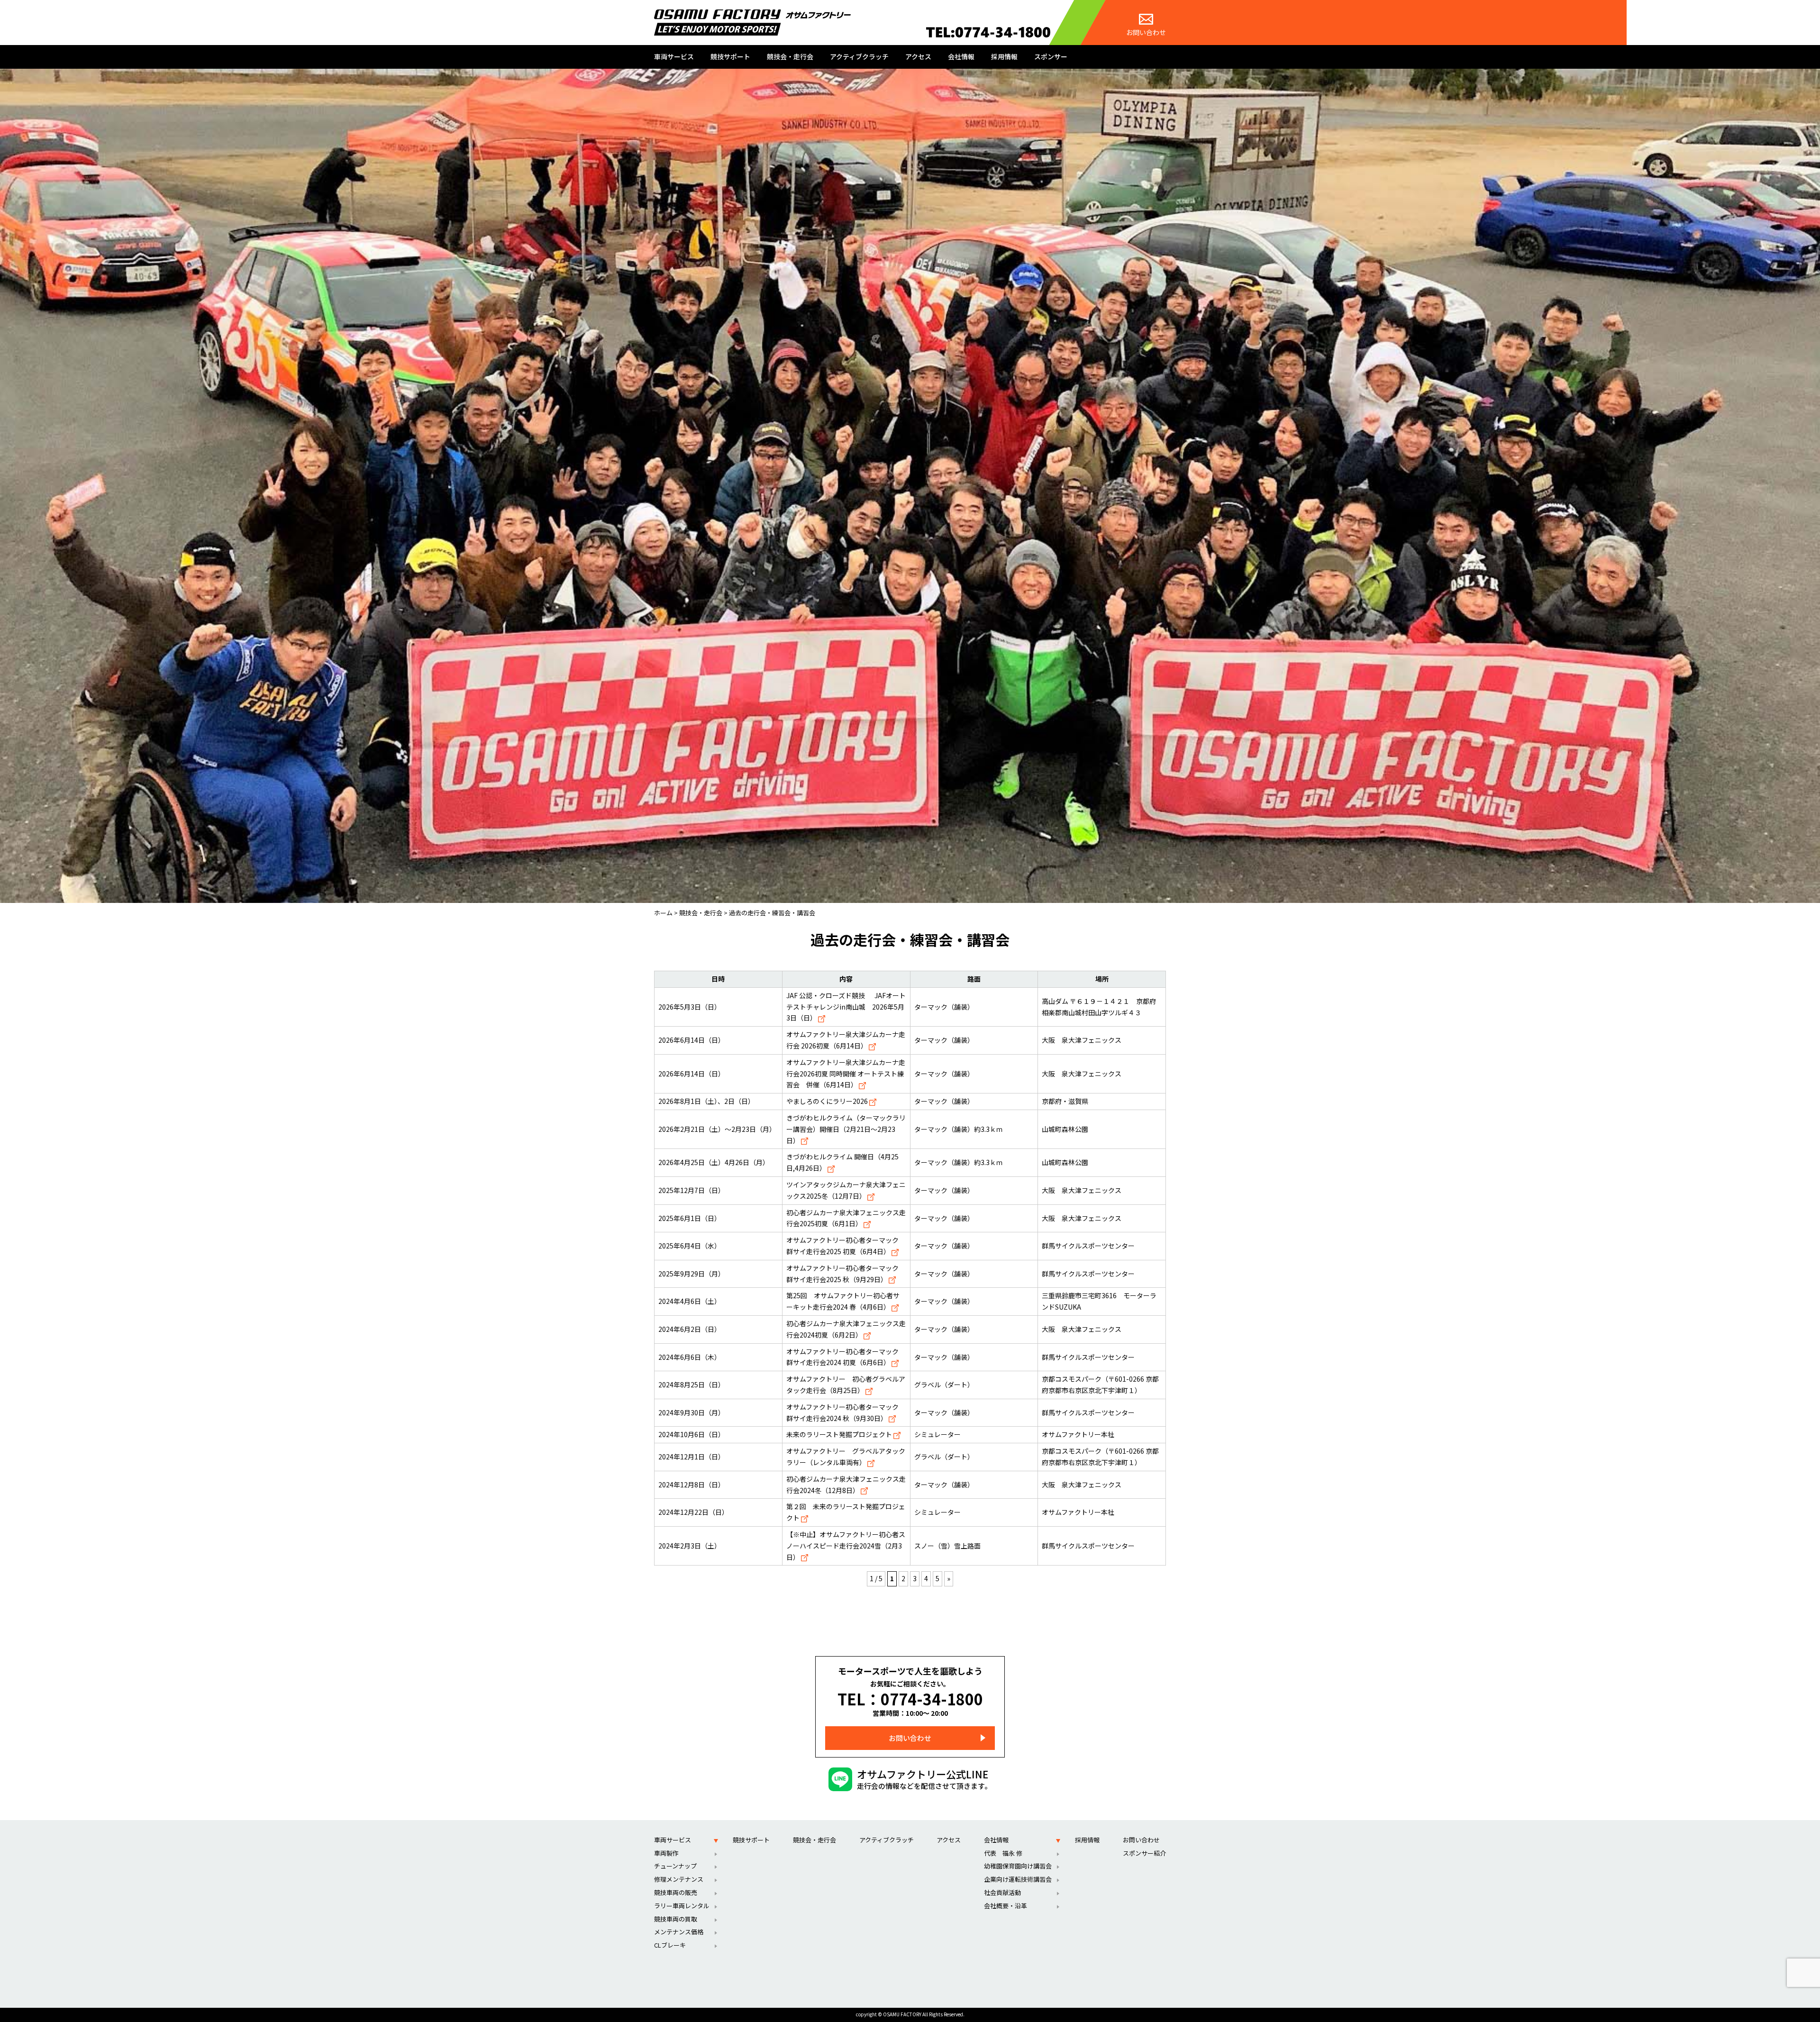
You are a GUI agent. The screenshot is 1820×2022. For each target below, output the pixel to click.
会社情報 (961, 56)
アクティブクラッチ (859, 56)
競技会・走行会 (790, 56)
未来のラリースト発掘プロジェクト (840, 1434)
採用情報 (1004, 56)
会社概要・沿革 (1006, 1906)
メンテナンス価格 (679, 1932)
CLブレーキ (670, 1945)
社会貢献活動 (1002, 1892)
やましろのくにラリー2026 (828, 1101)
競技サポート (730, 56)
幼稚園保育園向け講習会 (1018, 1866)
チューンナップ (675, 1866)
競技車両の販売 (676, 1892)
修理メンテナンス (679, 1879)
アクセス (918, 56)
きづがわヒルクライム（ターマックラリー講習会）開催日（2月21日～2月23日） (846, 1129)
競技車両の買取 (676, 1919)
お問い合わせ (1146, 32)
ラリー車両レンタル (682, 1906)
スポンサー (1051, 56)
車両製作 (666, 1853)
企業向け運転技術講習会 (1018, 1879)
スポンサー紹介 (1144, 1853)
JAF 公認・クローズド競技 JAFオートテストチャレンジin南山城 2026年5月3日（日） (846, 1007)
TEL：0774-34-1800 (910, 1699)
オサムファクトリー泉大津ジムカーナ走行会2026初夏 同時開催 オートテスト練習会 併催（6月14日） (846, 1074)
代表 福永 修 (1003, 1853)
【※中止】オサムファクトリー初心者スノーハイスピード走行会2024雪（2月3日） (846, 1546)
